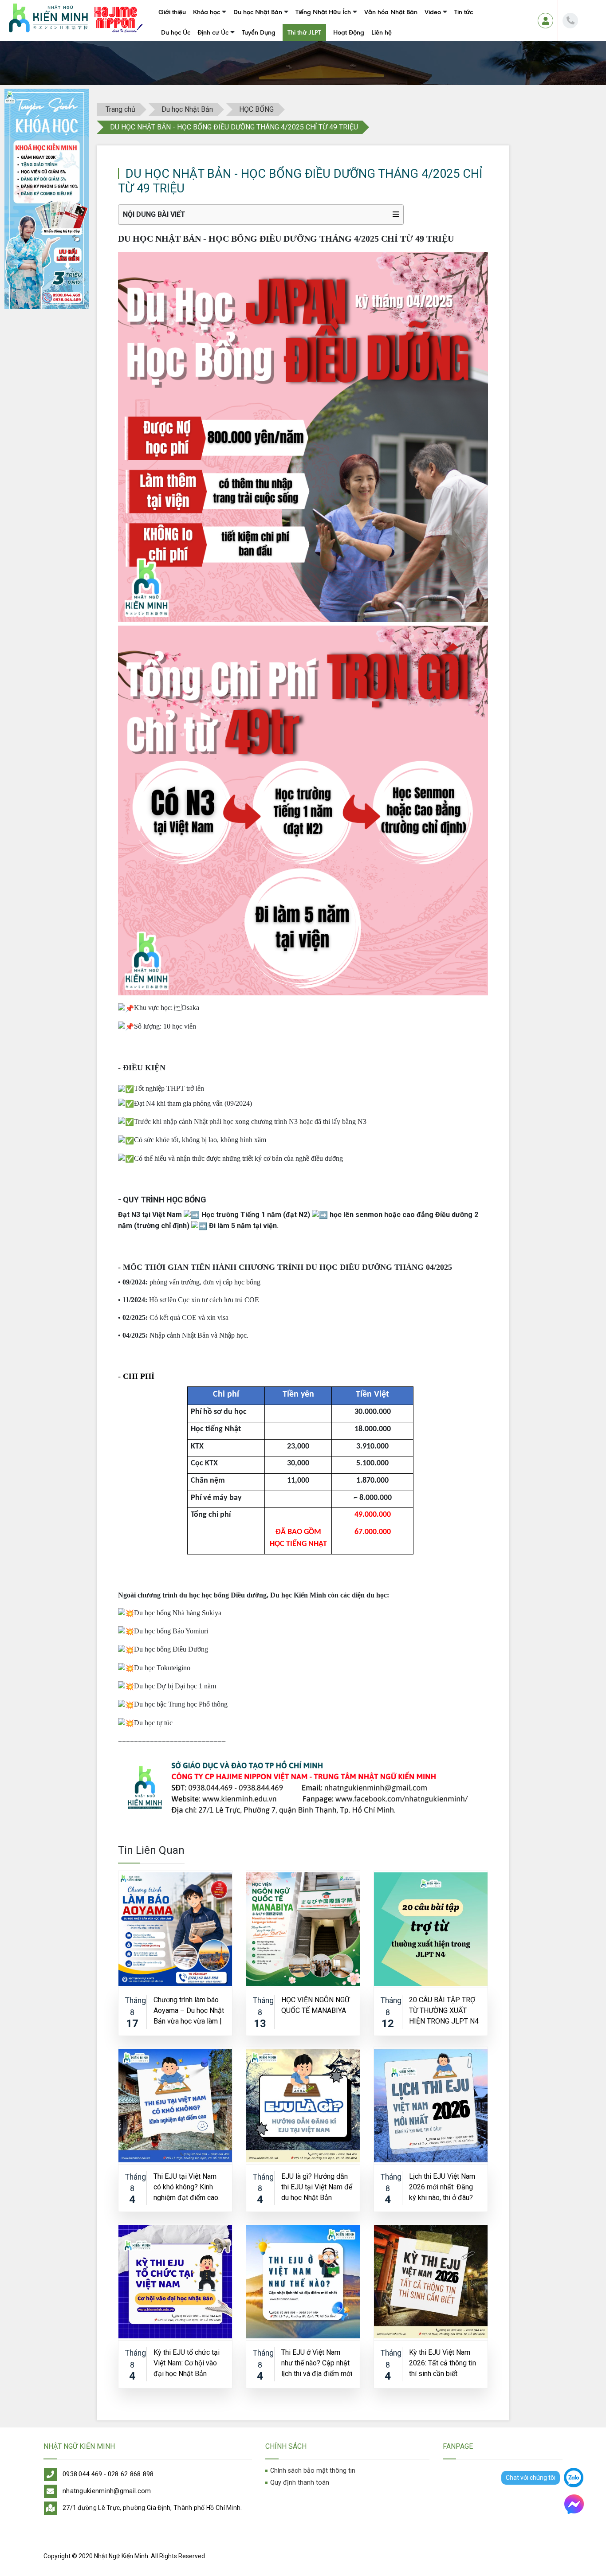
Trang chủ (120, 109)
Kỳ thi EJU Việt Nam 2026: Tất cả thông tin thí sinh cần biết (443, 2363)
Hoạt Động (349, 32)
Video (433, 12)
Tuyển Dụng (259, 32)
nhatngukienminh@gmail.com (107, 2491)
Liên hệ (382, 32)
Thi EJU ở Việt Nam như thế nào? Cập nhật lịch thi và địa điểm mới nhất (317, 2363)
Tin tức (464, 12)
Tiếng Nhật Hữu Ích (323, 12)
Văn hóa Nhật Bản (391, 12)
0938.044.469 (83, 2474)
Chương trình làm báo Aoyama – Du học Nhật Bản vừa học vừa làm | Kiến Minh (189, 2010)
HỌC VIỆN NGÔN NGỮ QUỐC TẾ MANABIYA (315, 2005)
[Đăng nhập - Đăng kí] (545, 21)
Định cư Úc (213, 32)
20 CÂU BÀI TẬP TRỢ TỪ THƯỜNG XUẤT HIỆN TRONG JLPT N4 (444, 2010)
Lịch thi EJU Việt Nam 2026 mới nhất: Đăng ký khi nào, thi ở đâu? (442, 2186)
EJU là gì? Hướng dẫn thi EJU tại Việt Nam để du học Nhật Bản (317, 2186)
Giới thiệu (172, 12)
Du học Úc (176, 32)
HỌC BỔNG (256, 109)
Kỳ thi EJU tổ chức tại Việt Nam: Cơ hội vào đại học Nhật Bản (187, 2363)
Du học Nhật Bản (258, 12)
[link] (303, 1787)
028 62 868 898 (131, 2474)
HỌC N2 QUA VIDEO (450, 32)
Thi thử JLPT (304, 32)
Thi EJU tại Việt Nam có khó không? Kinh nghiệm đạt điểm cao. (187, 2186)
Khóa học (207, 12)
